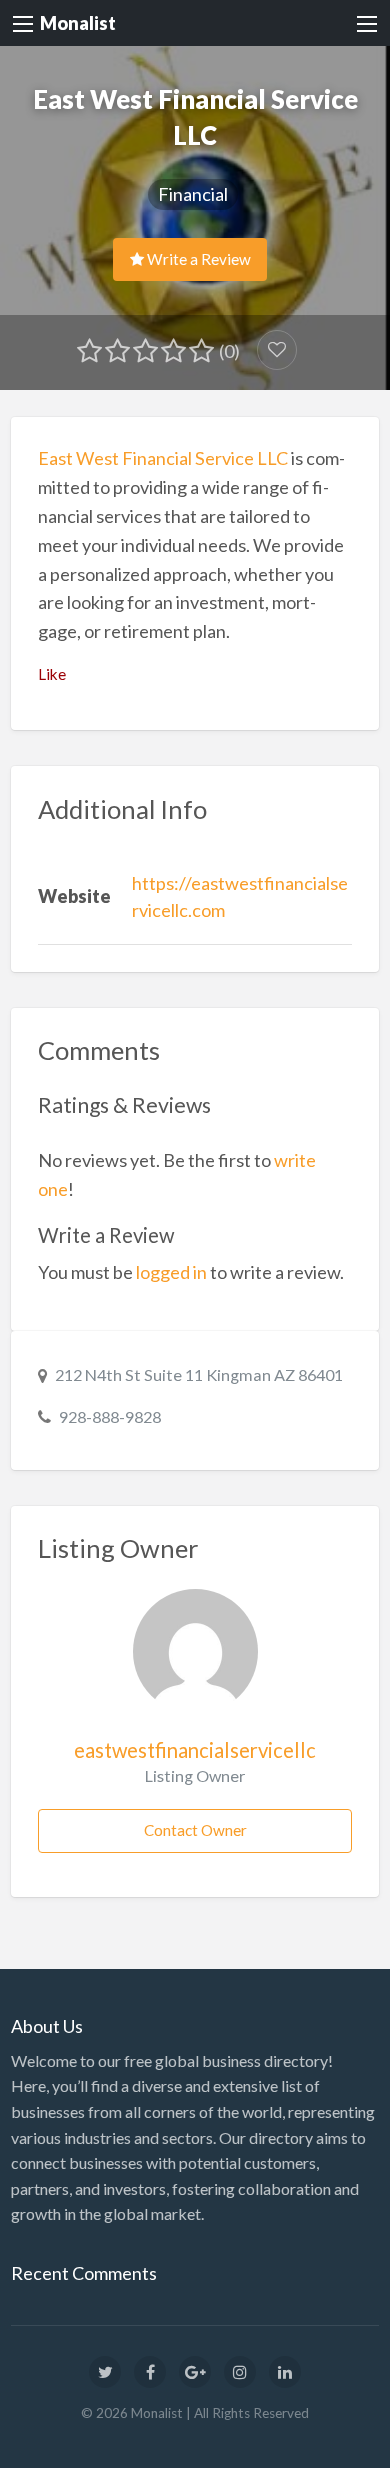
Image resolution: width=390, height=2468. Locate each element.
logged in (171, 1272)
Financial (193, 194)
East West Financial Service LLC (163, 458)
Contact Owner (195, 1830)
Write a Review (197, 259)
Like (52, 674)
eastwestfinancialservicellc (195, 1750)
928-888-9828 (110, 1416)
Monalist (78, 23)
